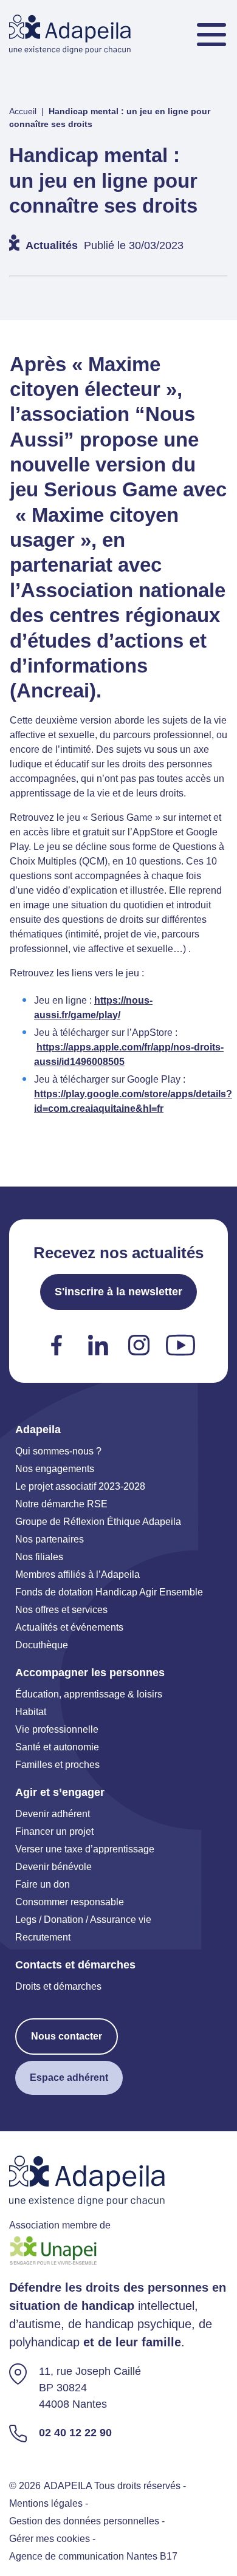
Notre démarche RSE (61, 1504)
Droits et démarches (58, 1986)
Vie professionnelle (57, 1729)
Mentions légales (46, 2503)
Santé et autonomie (57, 1747)
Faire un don (43, 1884)
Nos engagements (55, 1469)
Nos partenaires (50, 1539)
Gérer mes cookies (50, 2539)
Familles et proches (57, 1765)
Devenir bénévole (53, 1867)
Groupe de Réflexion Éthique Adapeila (98, 1522)
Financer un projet (54, 1831)
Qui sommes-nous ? (58, 1451)
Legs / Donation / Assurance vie (83, 1920)
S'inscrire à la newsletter (118, 1292)
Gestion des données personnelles (84, 2521)
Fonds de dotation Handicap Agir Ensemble (109, 1592)
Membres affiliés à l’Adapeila (77, 1574)
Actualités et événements (69, 1627)
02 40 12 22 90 (75, 2433)
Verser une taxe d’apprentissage (85, 1849)
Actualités (52, 245)
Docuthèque (42, 1645)
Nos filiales (39, 1557)
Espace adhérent (69, 2078)
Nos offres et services (61, 1610)
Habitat (31, 1712)
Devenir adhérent (53, 1814)
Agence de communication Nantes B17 (93, 2556)
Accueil (23, 111)
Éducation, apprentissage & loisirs (89, 1694)
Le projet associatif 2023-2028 (80, 1486)
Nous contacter (67, 2036)
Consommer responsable (70, 1902)
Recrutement (43, 1937)
